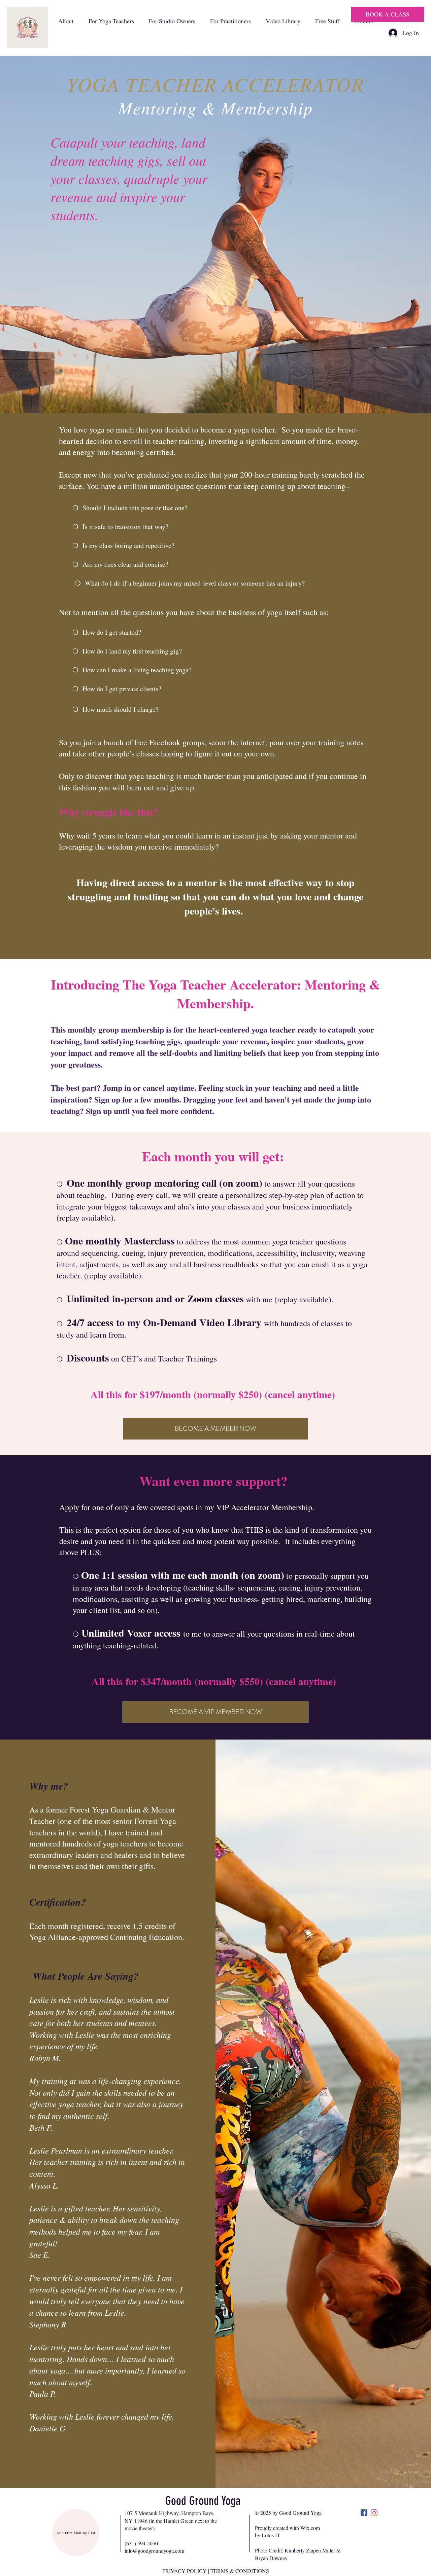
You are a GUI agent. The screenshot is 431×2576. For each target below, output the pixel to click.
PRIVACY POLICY (185, 2571)
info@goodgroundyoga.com (154, 2551)
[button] (66, 21)
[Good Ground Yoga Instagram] (374, 2513)
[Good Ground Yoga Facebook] (364, 2513)
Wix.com (310, 2528)
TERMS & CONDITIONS (240, 2571)
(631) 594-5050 (141, 2543)
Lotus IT (271, 2535)
